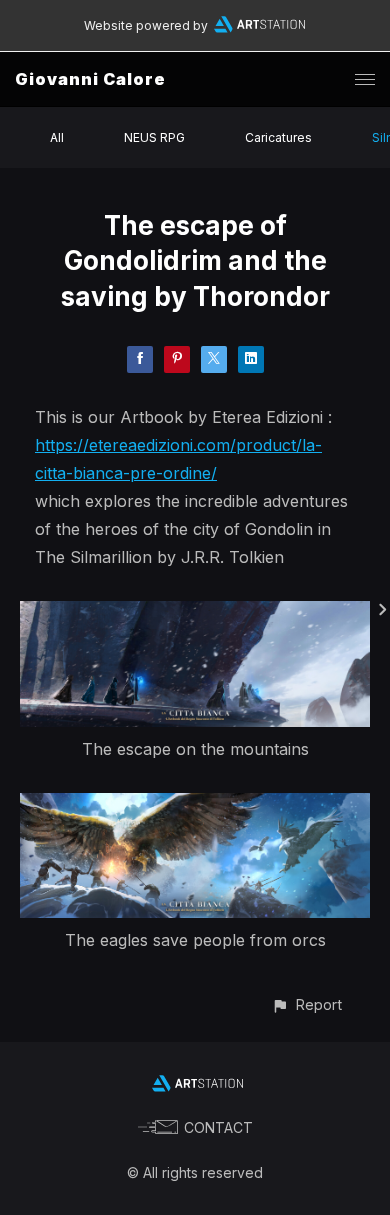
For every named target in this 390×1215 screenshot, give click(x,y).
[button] (306, 1004)
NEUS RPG (154, 137)
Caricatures (278, 137)
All (57, 137)
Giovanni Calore (90, 79)
